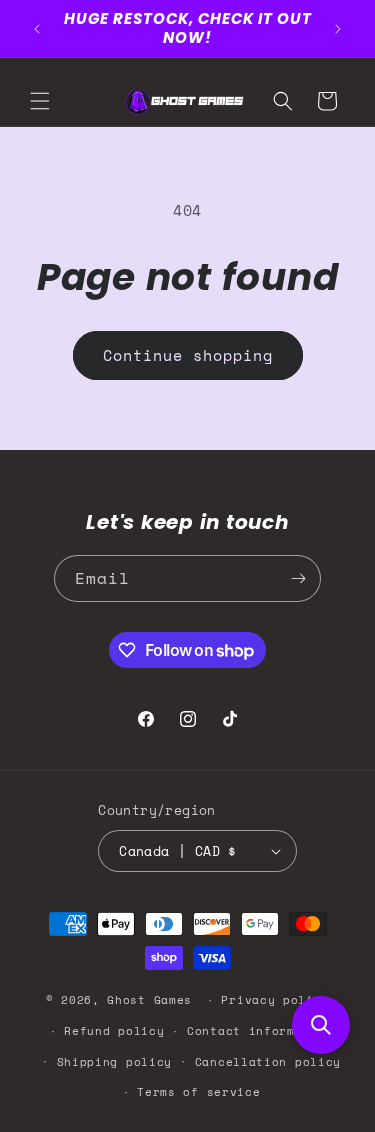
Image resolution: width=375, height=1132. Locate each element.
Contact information (260, 1031)
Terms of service (198, 1092)
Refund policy (114, 1031)
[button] (40, 101)
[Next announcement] (338, 29)
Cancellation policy (268, 1062)
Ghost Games (149, 1000)
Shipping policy (115, 1062)
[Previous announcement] (37, 29)
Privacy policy (275, 1000)
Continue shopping (188, 355)
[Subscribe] (298, 578)
